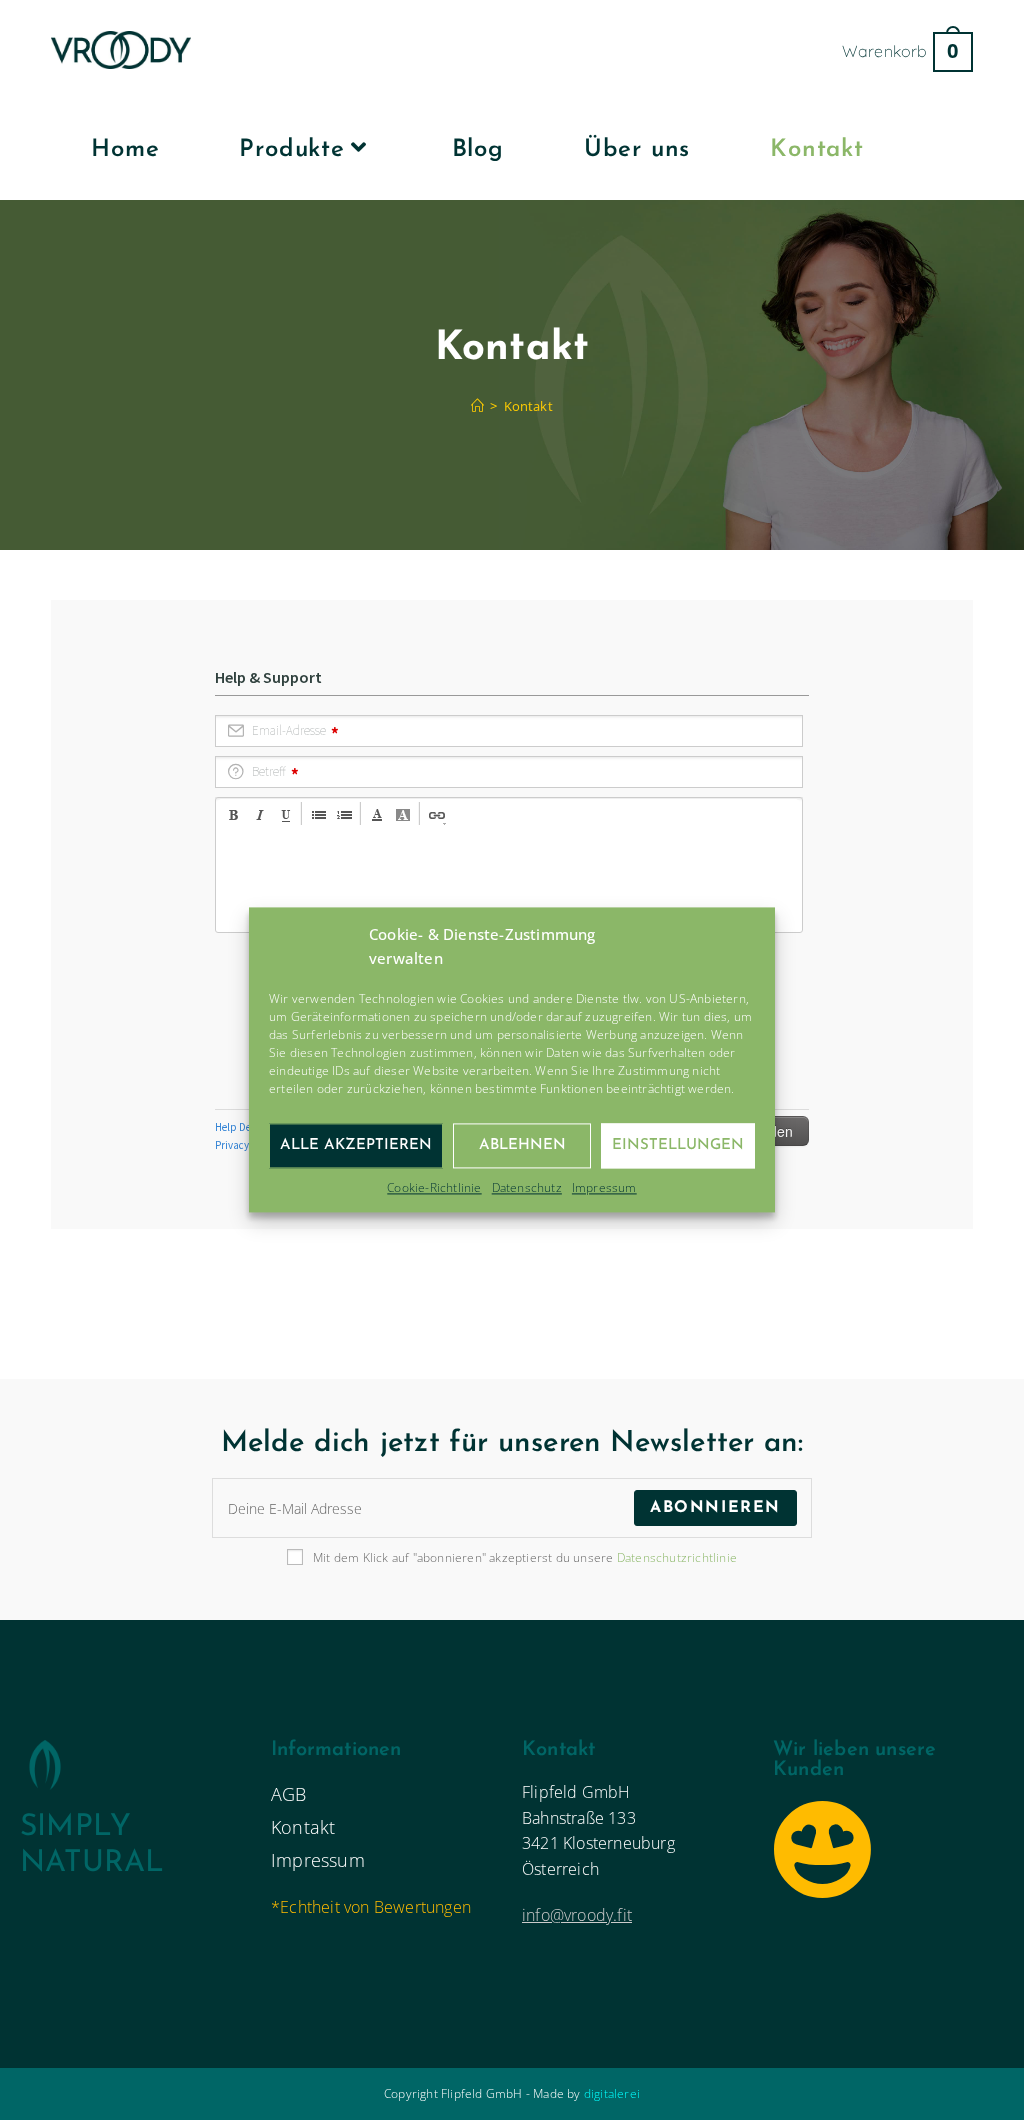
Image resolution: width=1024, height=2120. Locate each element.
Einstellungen (678, 1145)
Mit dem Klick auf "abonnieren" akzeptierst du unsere (525, 1557)
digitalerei (612, 2093)
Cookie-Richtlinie (434, 1187)
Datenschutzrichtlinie (677, 1557)
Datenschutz (527, 1187)
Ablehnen (522, 1145)
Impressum (604, 1187)
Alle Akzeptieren (356, 1145)
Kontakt (528, 406)
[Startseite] (477, 406)
